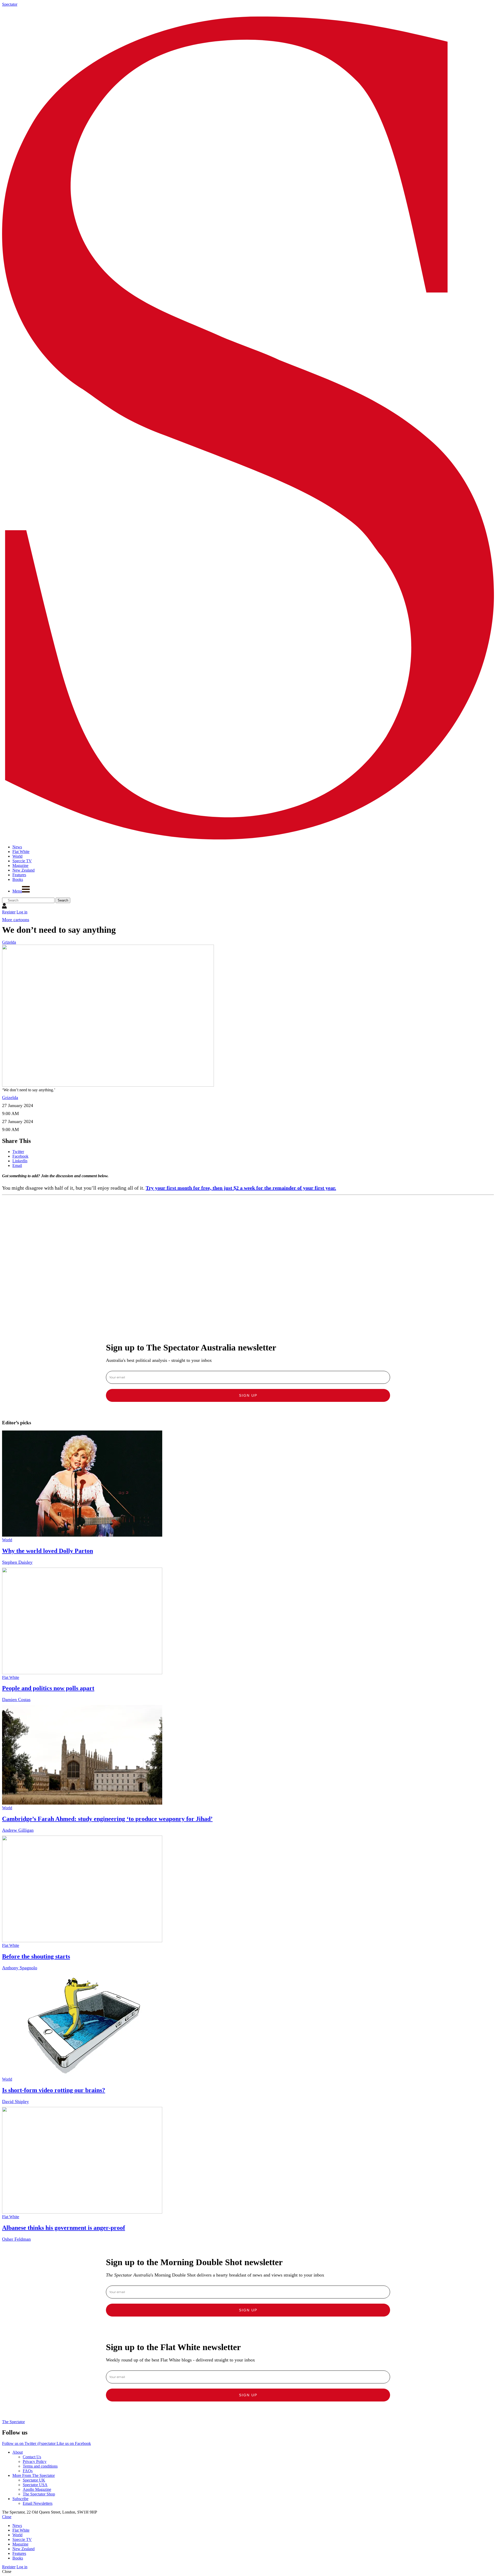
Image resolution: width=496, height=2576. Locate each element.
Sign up (248, 1395)
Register (9, 912)
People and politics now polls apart (48, 1688)
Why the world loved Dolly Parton (48, 1551)
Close (7, 2517)
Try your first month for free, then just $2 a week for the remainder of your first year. (241, 1188)
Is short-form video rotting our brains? (54, 2090)
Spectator (10, 4)
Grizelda (9, 942)
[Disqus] (248, 1262)
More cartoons (16, 920)
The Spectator (13, 2422)
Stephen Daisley (17, 1562)
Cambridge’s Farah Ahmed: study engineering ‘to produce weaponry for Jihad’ (107, 1819)
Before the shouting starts (36, 1956)
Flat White (11, 1677)
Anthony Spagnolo (20, 1968)
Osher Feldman (16, 2239)
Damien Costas (16, 1700)
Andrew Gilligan (18, 1830)
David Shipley (16, 2101)
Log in (22, 912)
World (7, 1540)
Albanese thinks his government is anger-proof (64, 2228)
